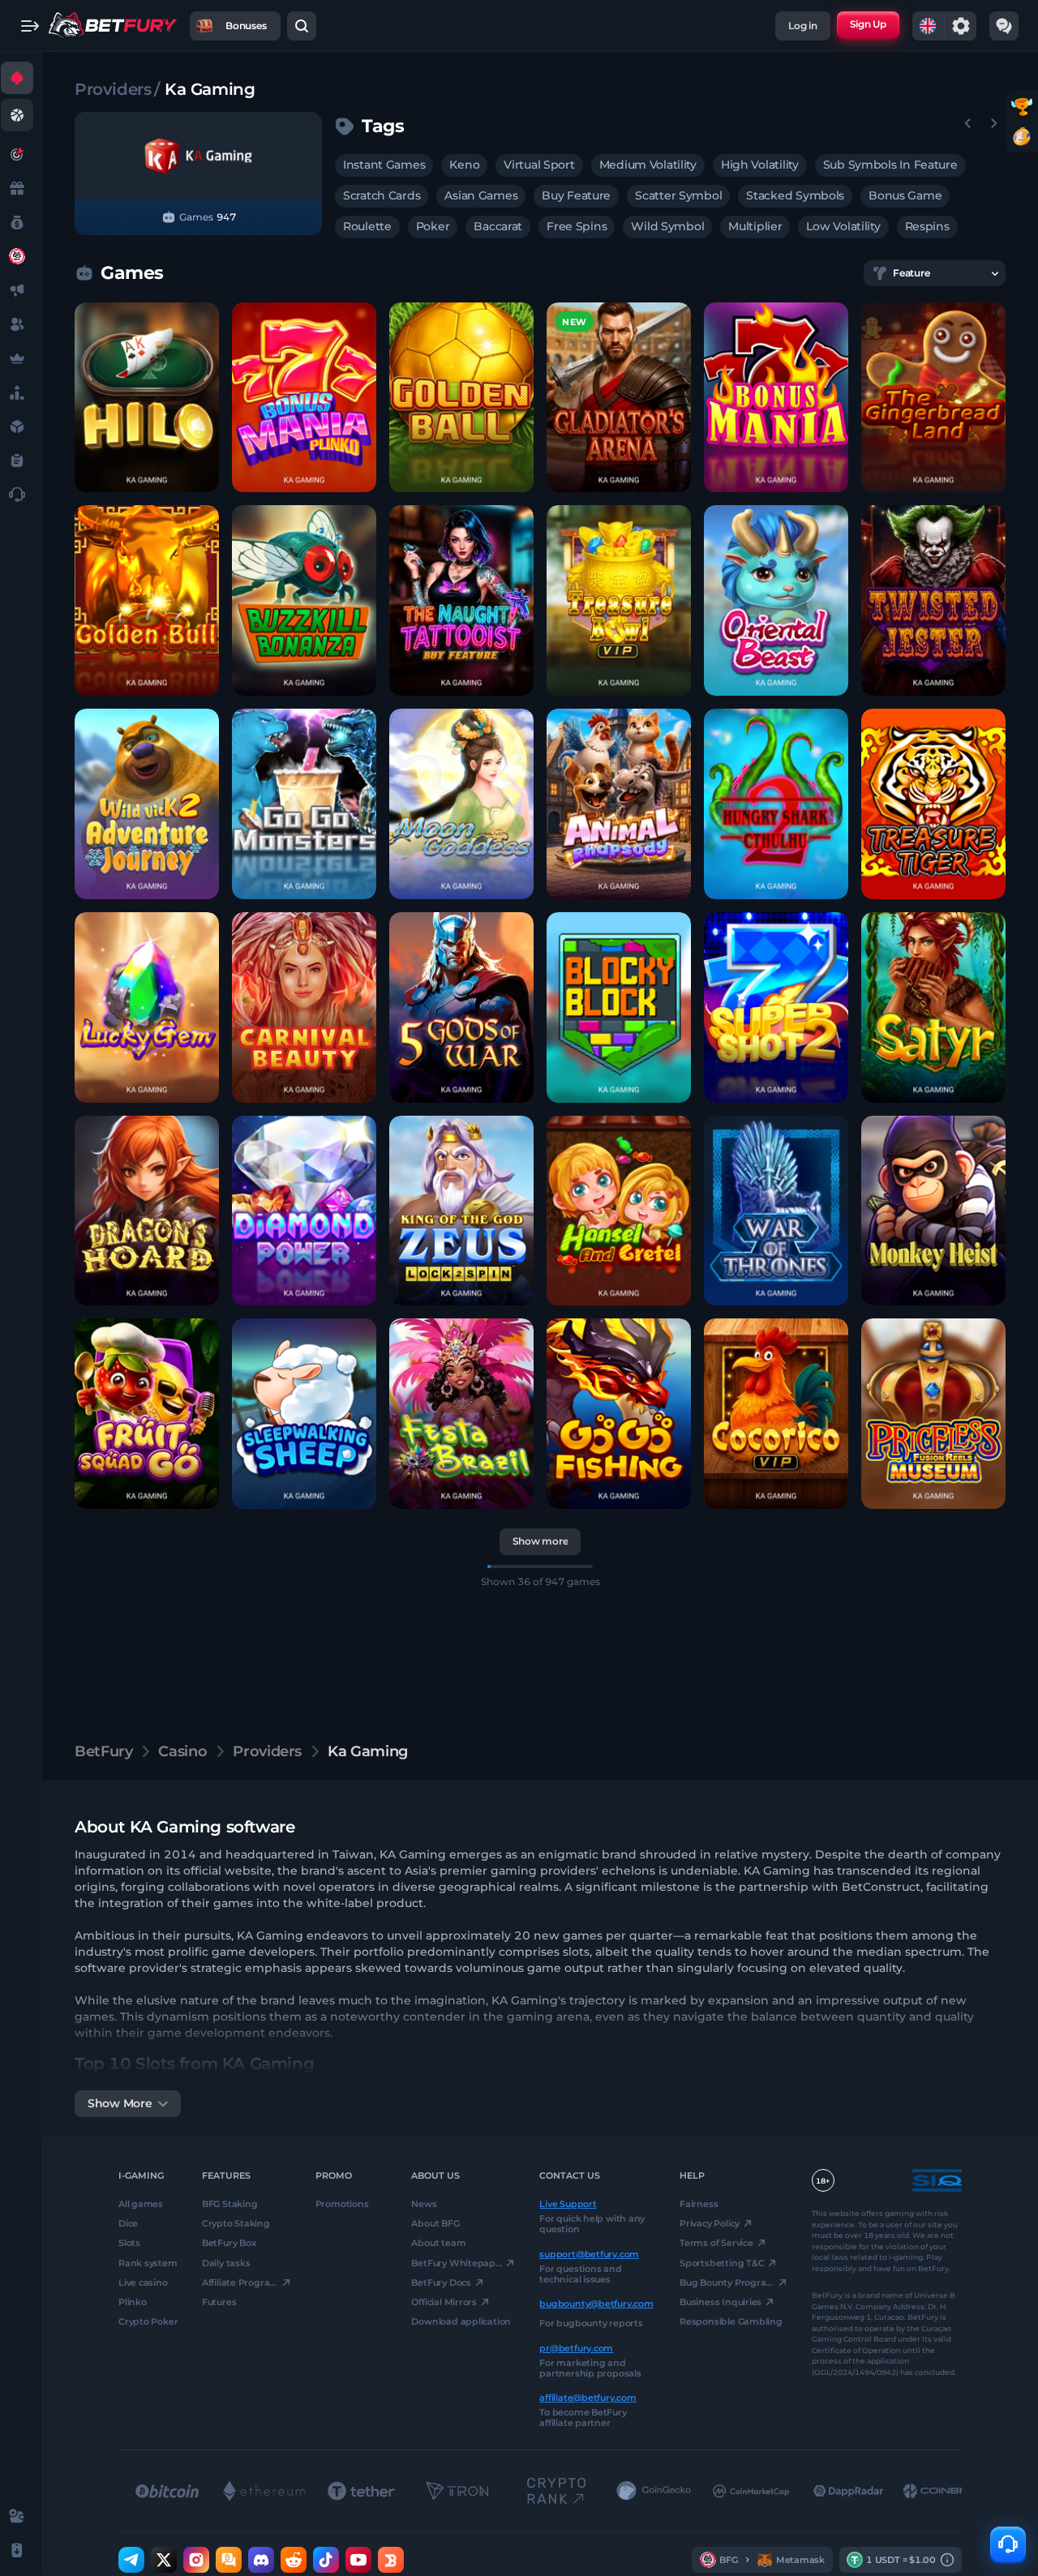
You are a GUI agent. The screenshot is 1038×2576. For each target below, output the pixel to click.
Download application (461, 2321)
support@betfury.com (589, 2253)
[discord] (261, 2560)
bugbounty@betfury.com (596, 2304)
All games (141, 2204)
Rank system (148, 2262)
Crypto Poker (148, 2321)
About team (438, 2243)
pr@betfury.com (576, 2347)
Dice (128, 2223)
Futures (219, 2302)
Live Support (568, 2204)
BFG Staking (230, 2204)
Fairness (699, 2204)
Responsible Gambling (731, 2321)
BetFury (103, 1751)
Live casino (143, 2282)
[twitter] (164, 2560)
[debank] (391, 2560)
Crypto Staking (236, 2223)
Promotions (342, 2204)
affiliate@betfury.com (588, 2398)
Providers (113, 89)
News (424, 2204)
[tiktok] (326, 2560)
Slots (129, 2243)
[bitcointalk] (229, 2560)
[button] (147, 398)
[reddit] (294, 2560)
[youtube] (358, 2560)
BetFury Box (229, 2243)
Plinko (133, 2302)
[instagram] (196, 2560)
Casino (182, 1751)
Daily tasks (226, 2262)
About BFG (435, 2223)
